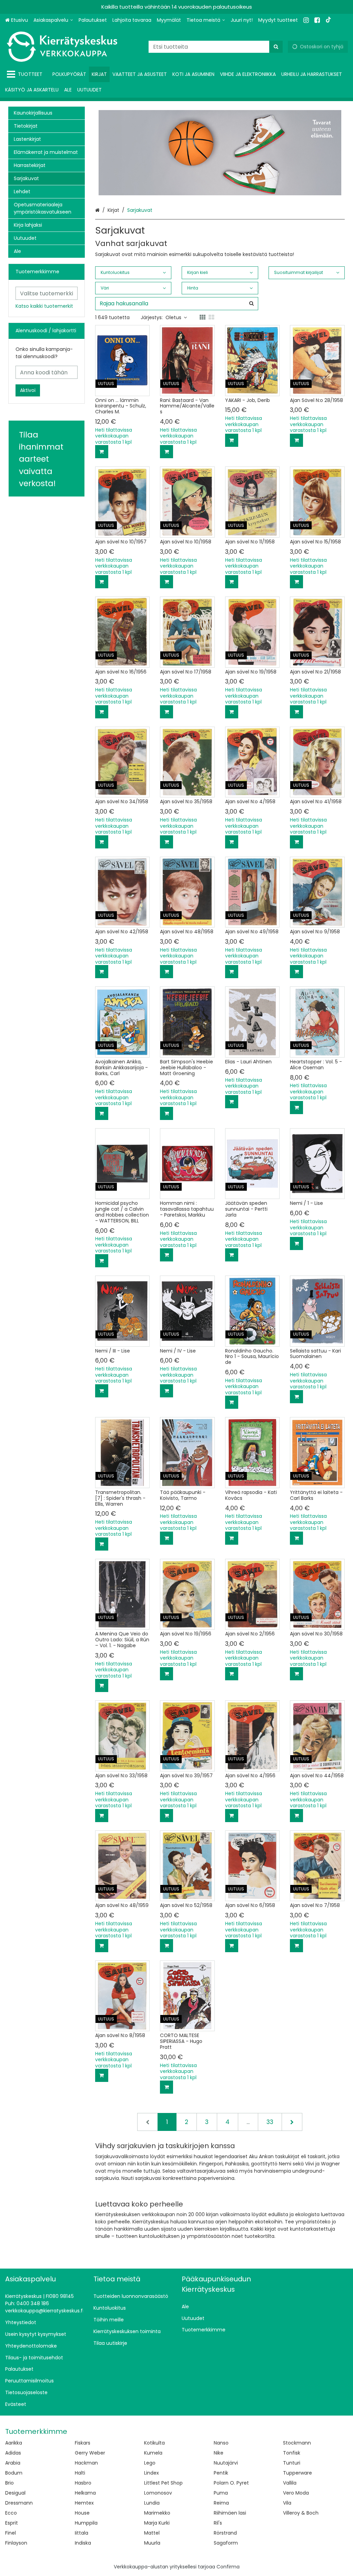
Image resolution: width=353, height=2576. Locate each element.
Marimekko (157, 2513)
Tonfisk (292, 2453)
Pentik (221, 2473)
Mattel (152, 2533)
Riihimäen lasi (230, 2513)
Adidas (13, 2453)
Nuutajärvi (226, 2463)
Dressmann (19, 2503)
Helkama (85, 2493)
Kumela (153, 2453)
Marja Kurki (157, 2523)
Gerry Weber (90, 2453)
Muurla (152, 2543)
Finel (11, 2533)
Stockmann (297, 2443)
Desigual (15, 2493)
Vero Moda (296, 2493)
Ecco (11, 2513)
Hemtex (84, 2503)
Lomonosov (158, 2493)
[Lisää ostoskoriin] (102, 452)
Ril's (218, 2523)
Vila (287, 2503)
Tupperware (297, 2473)
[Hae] (276, 47)
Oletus (173, 317)
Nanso (221, 2443)
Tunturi (292, 2463)
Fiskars (83, 2443)
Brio (9, 2483)
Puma (221, 2493)
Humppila (86, 2523)
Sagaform (226, 2543)
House (82, 2513)
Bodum (14, 2473)
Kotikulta (154, 2443)
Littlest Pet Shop (163, 2483)
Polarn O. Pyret (231, 2483)
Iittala (82, 2533)
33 (270, 2122)
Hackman (86, 2463)
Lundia (152, 2503)
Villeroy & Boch (301, 2513)
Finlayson (16, 2543)
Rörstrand (225, 2533)
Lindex (152, 2473)
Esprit (12, 2523)
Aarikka (14, 2443)
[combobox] (216, 47)
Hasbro (83, 2483)
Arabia (13, 2463)
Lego (150, 2463)
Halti (80, 2473)
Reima (221, 2503)
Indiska (83, 2543)
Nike (219, 2453)
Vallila (290, 2483)
